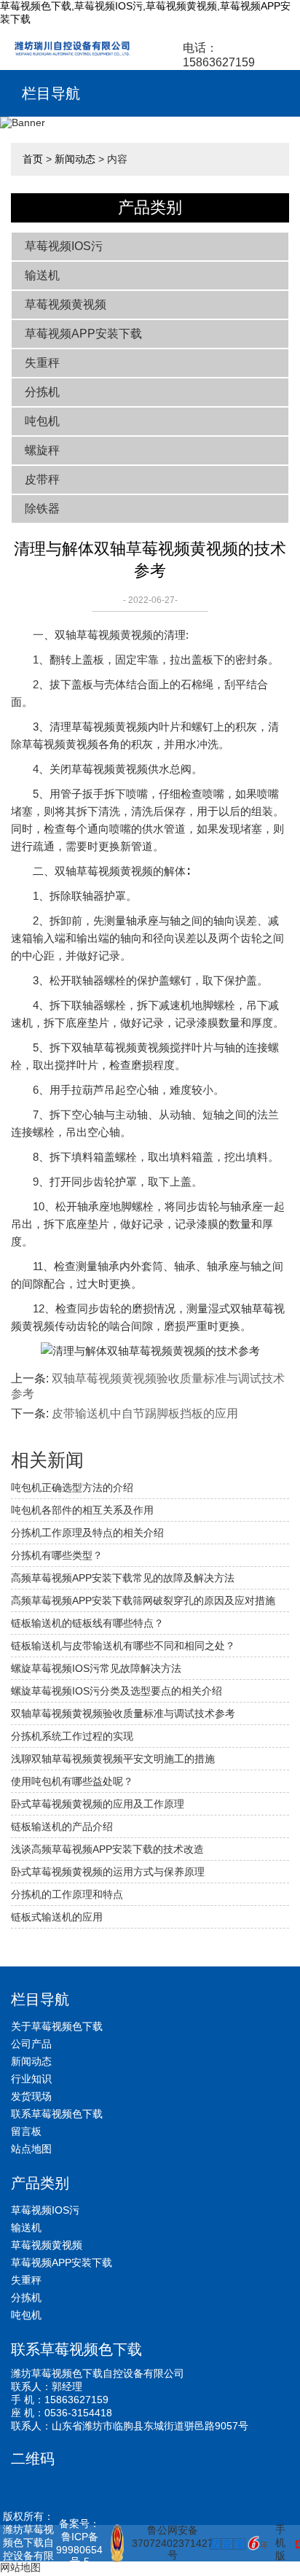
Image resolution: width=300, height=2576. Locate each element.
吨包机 (42, 421)
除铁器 (42, 509)
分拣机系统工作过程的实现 (72, 1736)
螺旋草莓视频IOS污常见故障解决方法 (96, 1668)
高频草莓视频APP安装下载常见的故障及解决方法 (123, 1578)
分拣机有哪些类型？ (57, 1555)
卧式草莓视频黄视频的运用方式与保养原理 (108, 1872)
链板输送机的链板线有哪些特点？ (87, 1623)
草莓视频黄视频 (66, 304)
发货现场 (31, 2096)
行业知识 (31, 2079)
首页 (33, 159)
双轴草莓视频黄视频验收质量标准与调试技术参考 (123, 1713)
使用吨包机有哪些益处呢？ (72, 1781)
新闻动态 (75, 159)
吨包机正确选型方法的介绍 (72, 1487)
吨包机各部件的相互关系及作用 (82, 1510)
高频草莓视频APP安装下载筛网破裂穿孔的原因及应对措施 (143, 1600)
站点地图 (31, 2149)
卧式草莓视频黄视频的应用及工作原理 (98, 1804)
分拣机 (42, 392)
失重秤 (42, 363)
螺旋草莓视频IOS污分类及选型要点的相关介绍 (117, 1691)
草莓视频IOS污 (64, 246)
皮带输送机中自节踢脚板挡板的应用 (145, 1413)
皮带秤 (42, 479)
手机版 (280, 2542)
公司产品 (31, 2044)
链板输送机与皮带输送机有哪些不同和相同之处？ (123, 1646)
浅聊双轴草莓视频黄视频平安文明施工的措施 (113, 1759)
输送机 (42, 275)
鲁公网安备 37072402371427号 (165, 2542)
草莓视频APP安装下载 (83, 334)
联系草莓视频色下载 (57, 2114)
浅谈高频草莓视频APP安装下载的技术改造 (107, 1849)
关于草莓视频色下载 (57, 2026)
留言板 (26, 2131)
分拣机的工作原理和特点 (67, 1894)
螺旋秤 (42, 450)
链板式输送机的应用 (57, 1917)
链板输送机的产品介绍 (62, 1826)
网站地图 (20, 2567)
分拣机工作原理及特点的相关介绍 (87, 1533)
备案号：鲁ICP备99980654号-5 (79, 2542)
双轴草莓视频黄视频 (104, 635)
